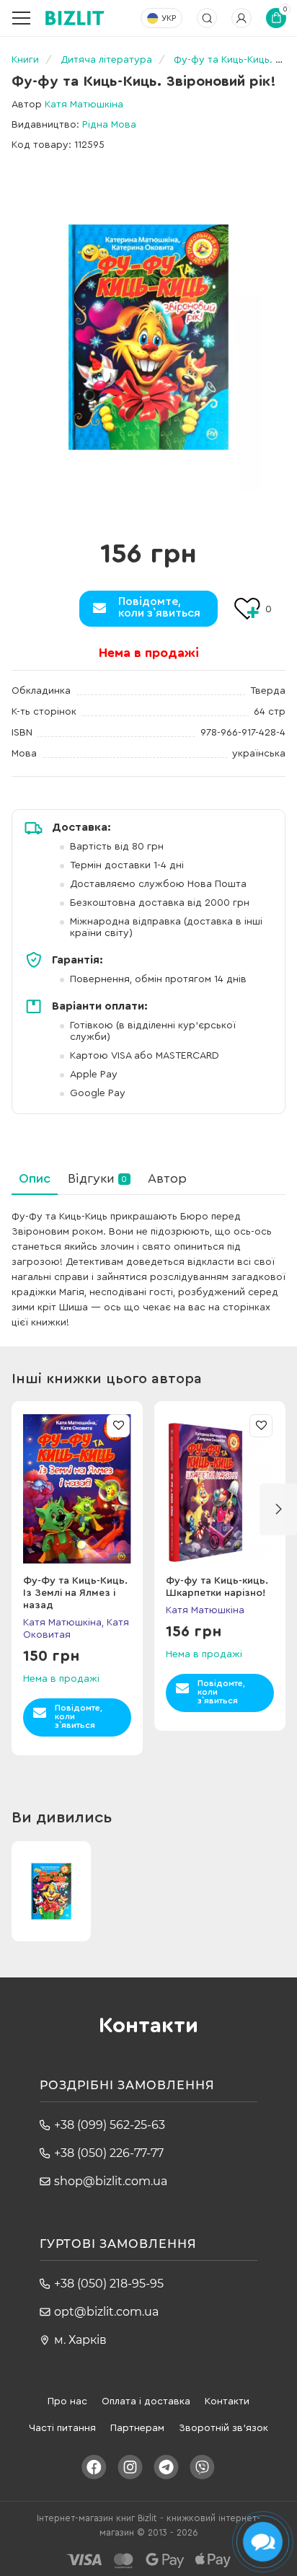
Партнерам (137, 2428)
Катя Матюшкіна (84, 105)
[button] (278, 1509)
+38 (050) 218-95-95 (109, 2284)
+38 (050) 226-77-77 (109, 2153)
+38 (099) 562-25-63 (110, 2125)
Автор (167, 1178)
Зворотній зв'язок (223, 2428)
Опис (35, 1178)
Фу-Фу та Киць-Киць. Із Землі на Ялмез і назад (75, 1593)
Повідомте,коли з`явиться (159, 607)
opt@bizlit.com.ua (106, 2312)
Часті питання (62, 2428)
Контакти (227, 2401)
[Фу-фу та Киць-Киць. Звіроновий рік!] (148, 337)
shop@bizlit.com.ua (111, 2181)
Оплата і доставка (146, 2401)
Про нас (67, 2401)
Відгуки (97, 1178)
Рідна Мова (109, 125)
